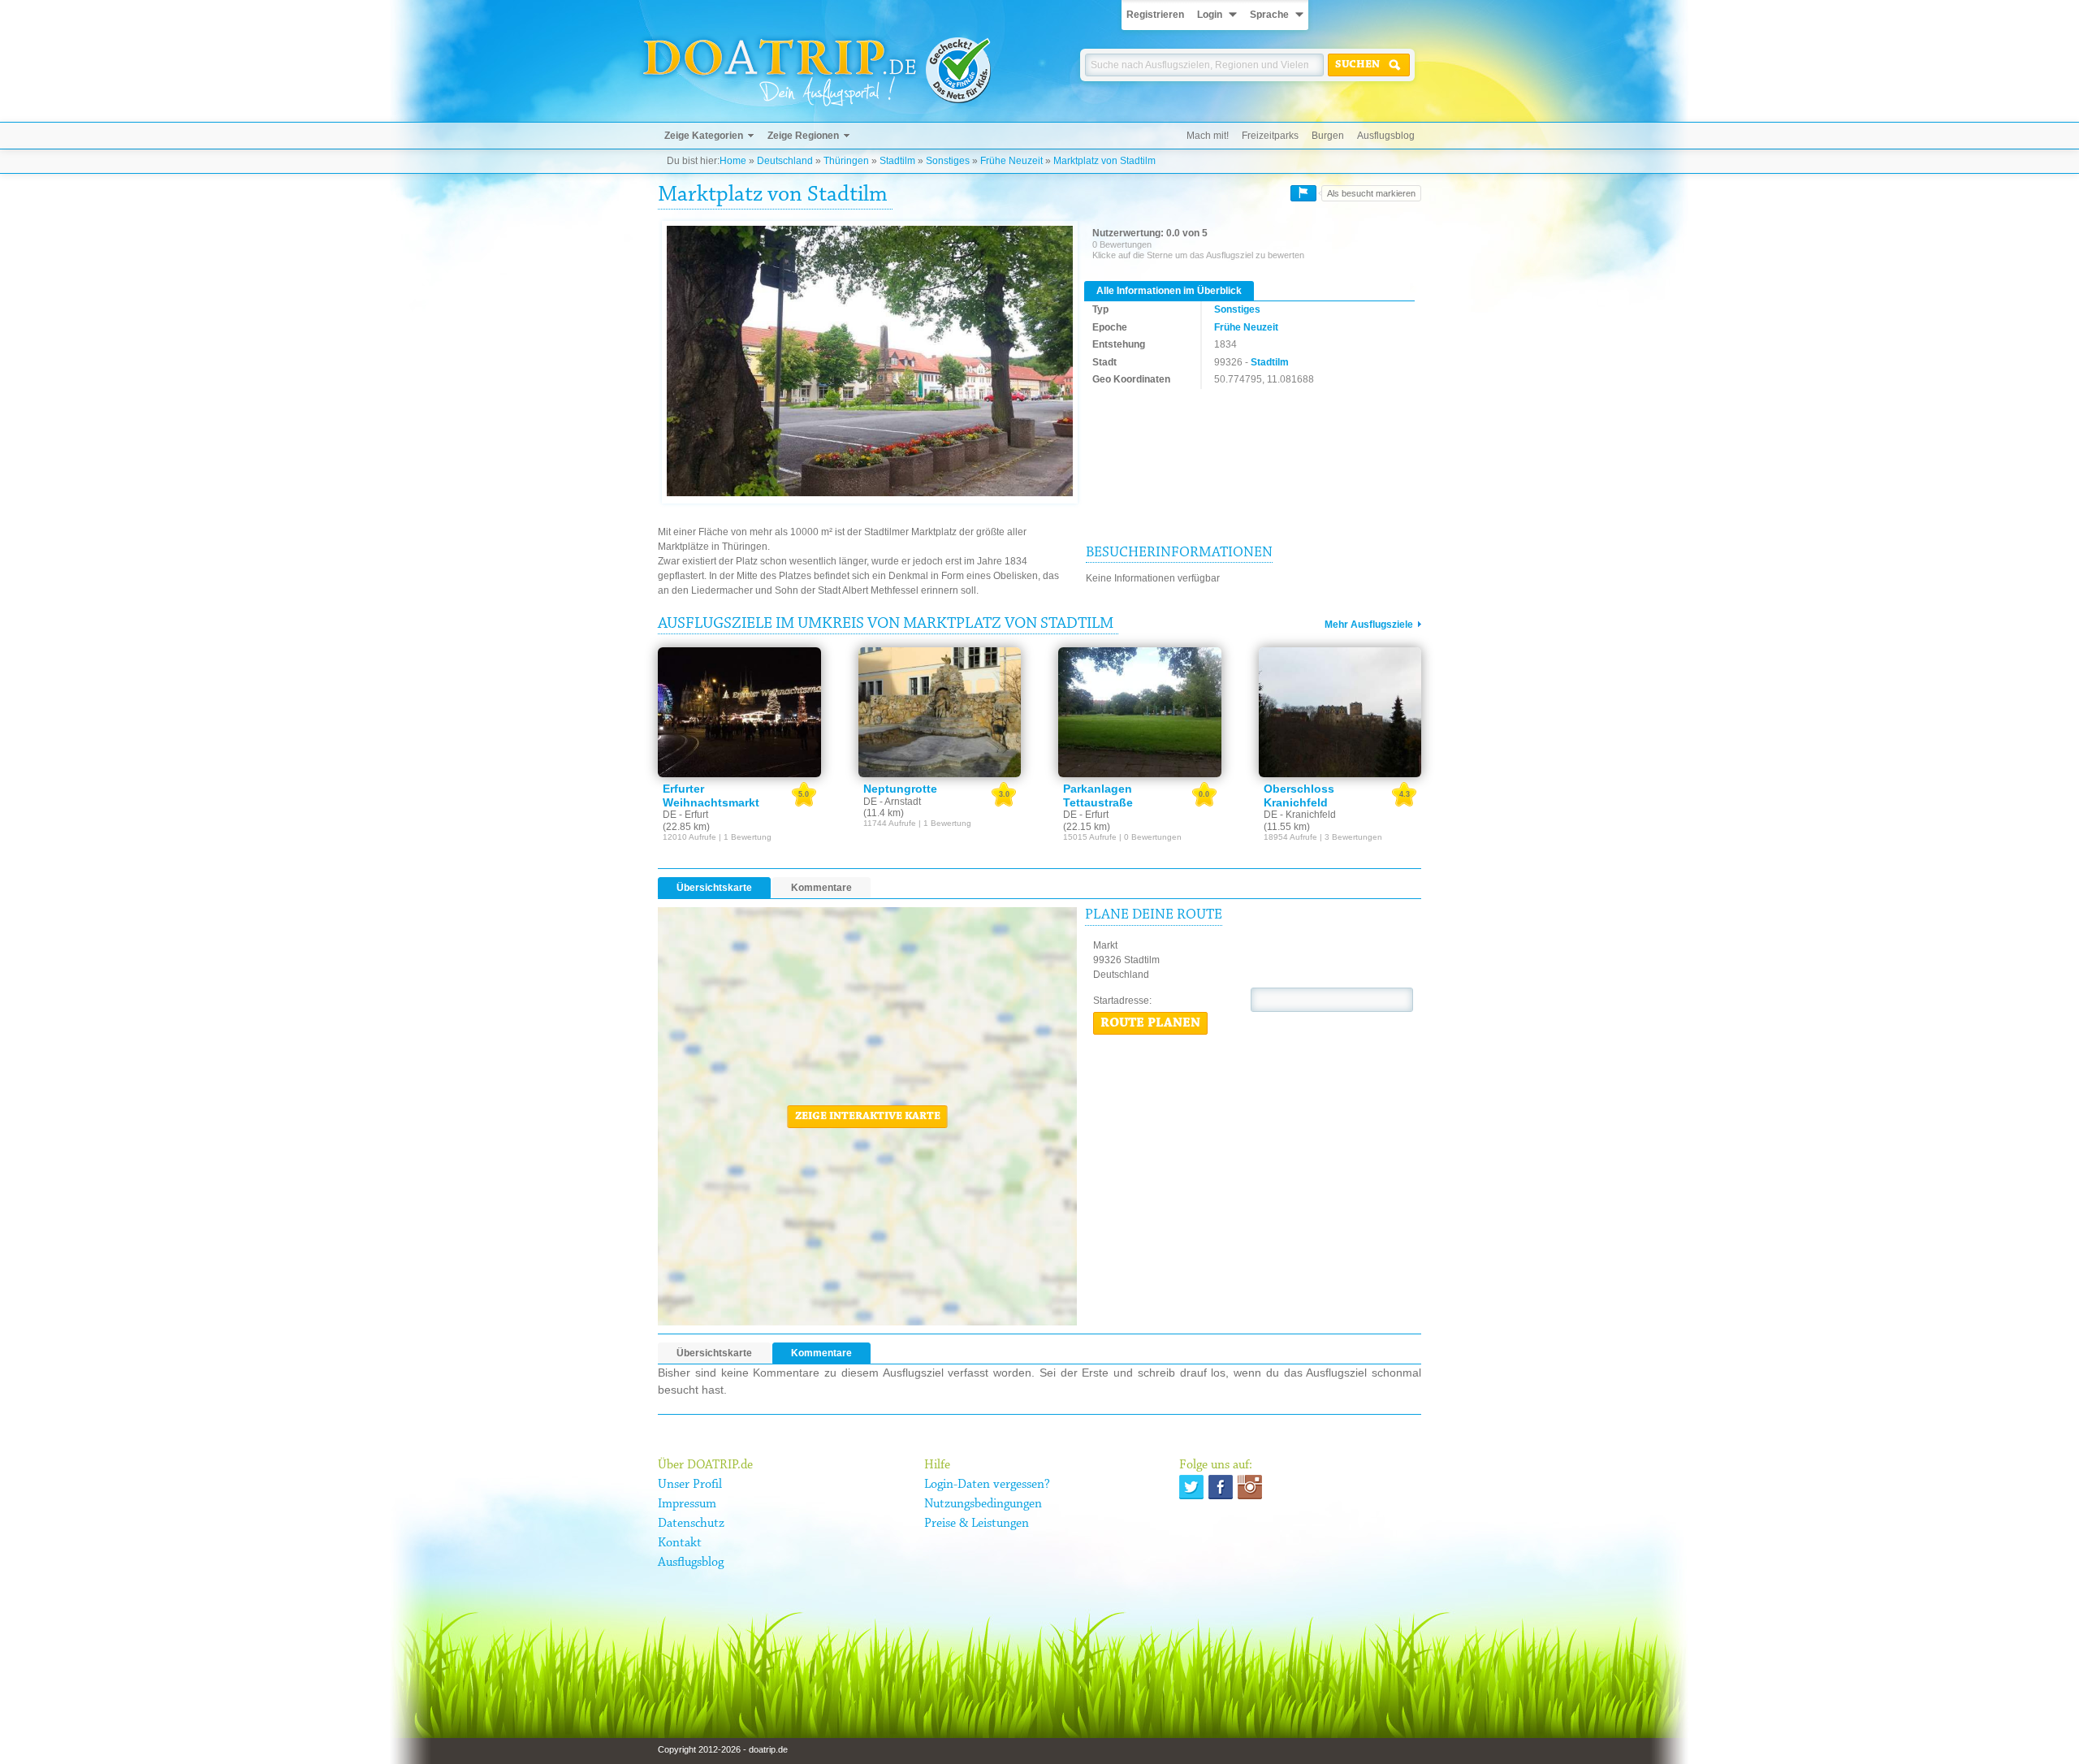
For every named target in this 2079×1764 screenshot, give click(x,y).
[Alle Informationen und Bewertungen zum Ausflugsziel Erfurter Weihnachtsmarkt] (739, 712)
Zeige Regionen (803, 136)
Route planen (1150, 1023)
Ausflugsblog (1386, 136)
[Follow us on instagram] (1250, 1487)
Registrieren (1155, 15)
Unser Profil (690, 1485)
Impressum (687, 1504)
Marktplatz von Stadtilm (1104, 161)
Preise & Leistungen (977, 1524)
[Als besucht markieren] (1303, 193)
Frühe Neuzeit (1011, 161)
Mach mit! (1208, 136)
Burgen (1328, 136)
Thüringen (846, 161)
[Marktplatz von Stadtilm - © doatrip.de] (870, 362)
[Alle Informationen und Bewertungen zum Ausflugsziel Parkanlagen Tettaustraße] (1140, 712)
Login (1210, 15)
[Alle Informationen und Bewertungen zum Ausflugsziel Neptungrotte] (940, 712)
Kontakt (680, 1543)
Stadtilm (897, 161)
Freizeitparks (1270, 136)
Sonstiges (948, 161)
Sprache (1269, 15)
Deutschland (785, 161)
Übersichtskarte (714, 888)
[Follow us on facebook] (1221, 1487)
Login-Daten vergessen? (987, 1485)
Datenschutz (691, 1524)
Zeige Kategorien (704, 136)
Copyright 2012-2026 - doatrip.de (723, 1749)
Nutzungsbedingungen (983, 1504)
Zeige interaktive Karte (868, 1117)
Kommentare (821, 888)
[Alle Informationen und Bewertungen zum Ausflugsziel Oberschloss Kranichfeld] (1340, 712)
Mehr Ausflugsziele (1369, 625)
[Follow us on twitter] (1191, 1487)
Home (733, 161)
